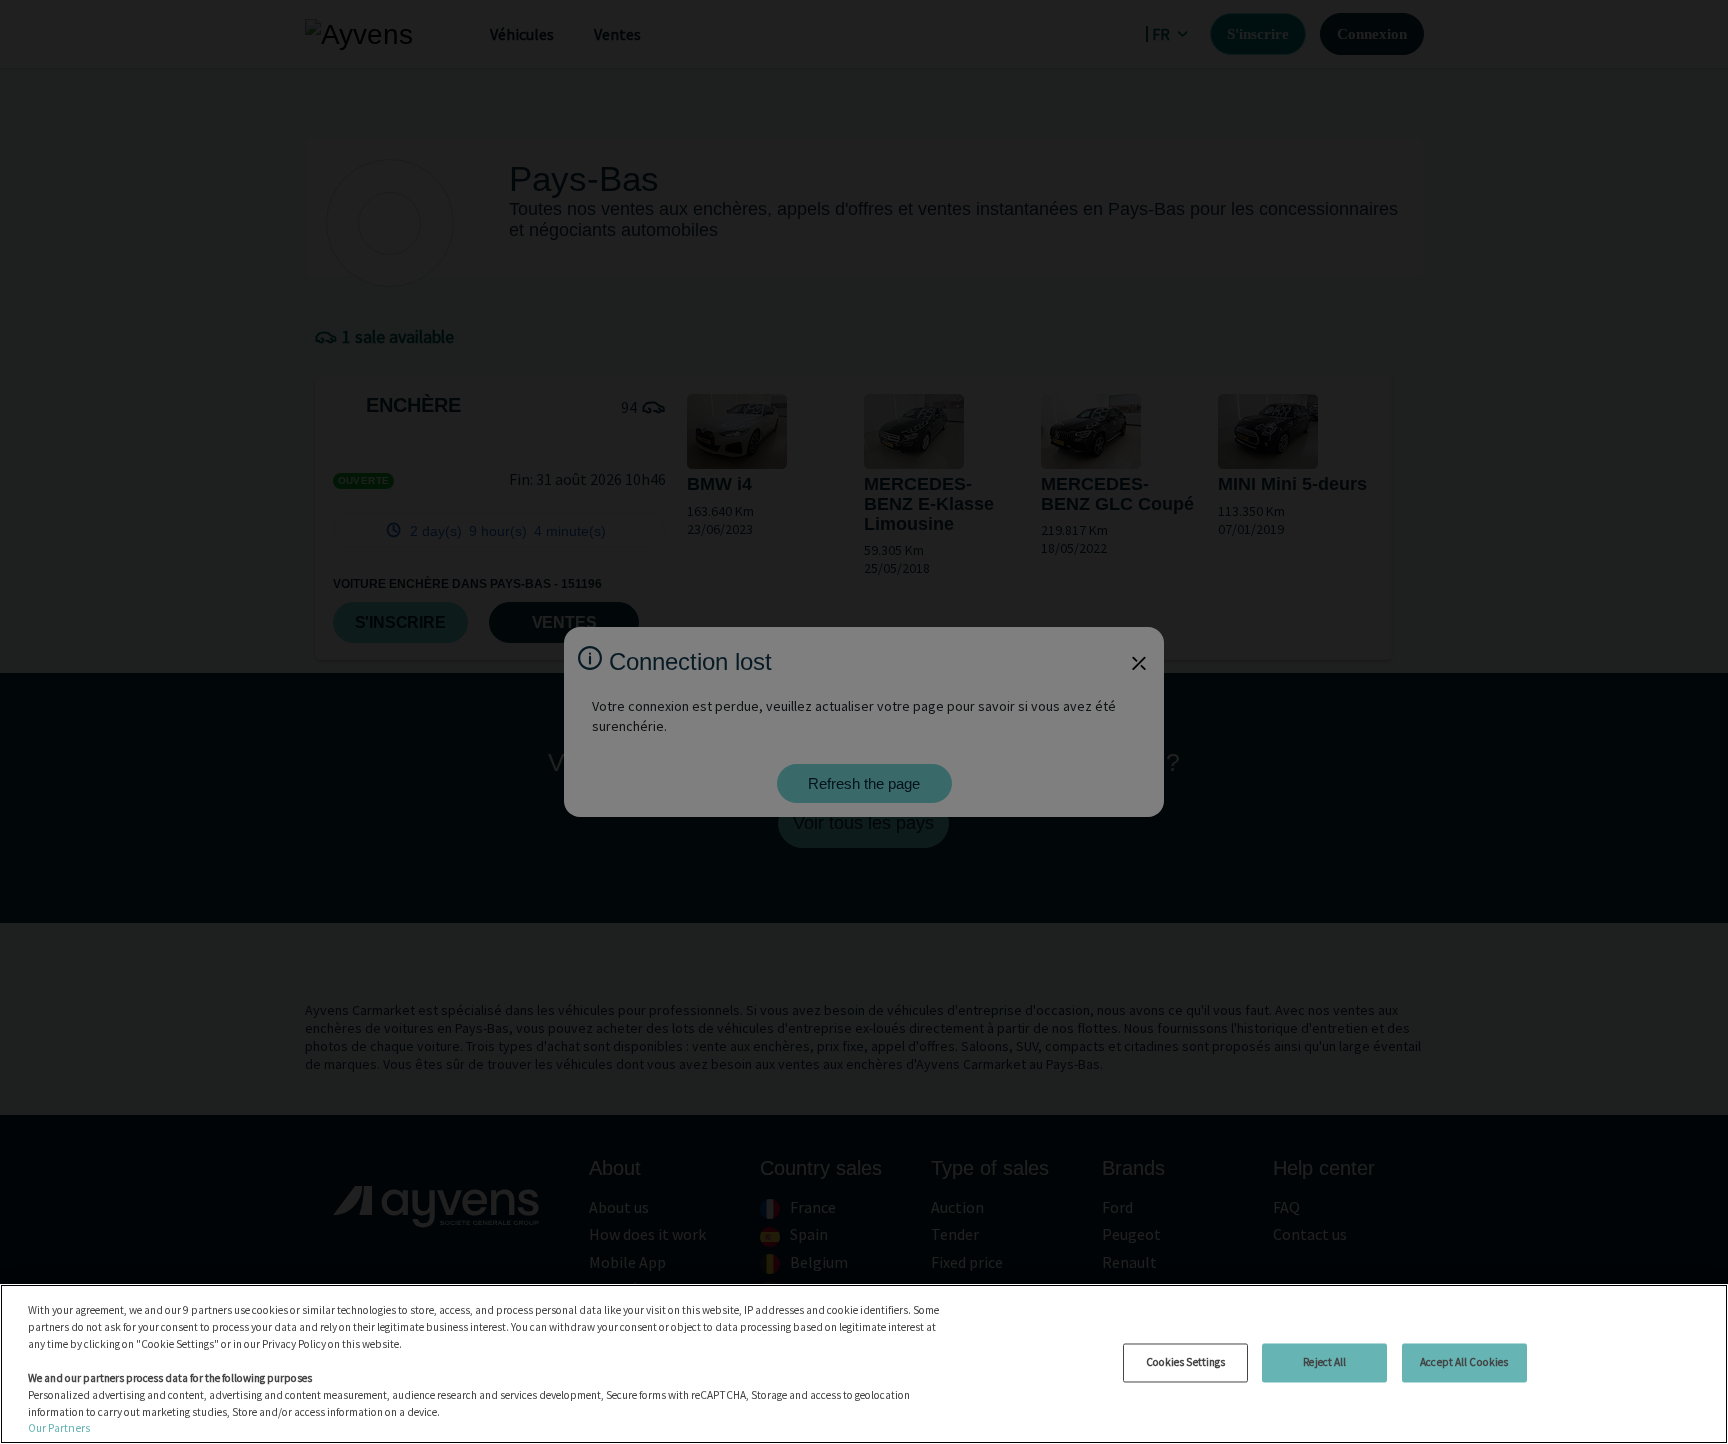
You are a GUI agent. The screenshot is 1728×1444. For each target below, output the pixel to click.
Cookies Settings (1186, 1362)
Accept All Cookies (1464, 1362)
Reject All (1324, 1362)
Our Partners (59, 1428)
